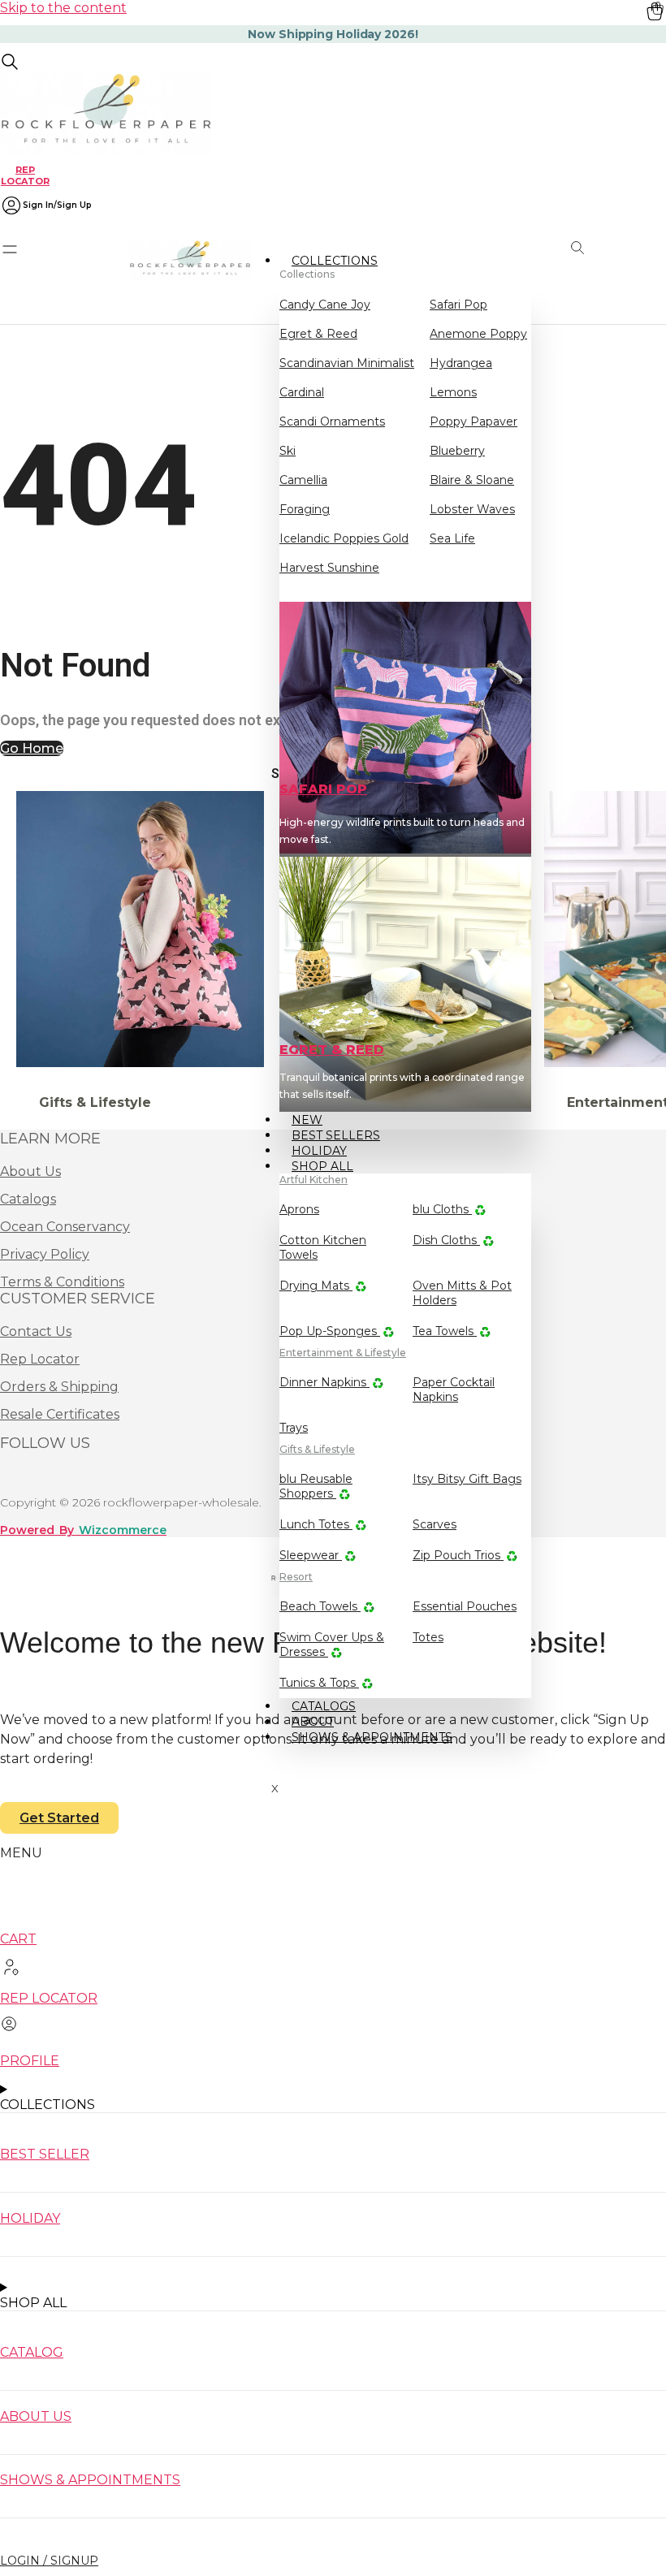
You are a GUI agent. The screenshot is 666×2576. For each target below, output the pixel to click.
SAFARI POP (323, 789)
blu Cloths (442, 1209)
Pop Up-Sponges (330, 1331)
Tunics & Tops (319, 1683)
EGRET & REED (332, 1050)
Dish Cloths (446, 1240)
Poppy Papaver (474, 421)
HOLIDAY (30, 2218)
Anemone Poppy (478, 334)
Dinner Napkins (324, 1382)
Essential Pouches (465, 1606)
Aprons (299, 1209)
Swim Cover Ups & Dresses (332, 1645)
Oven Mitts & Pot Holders (462, 1293)
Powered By (83, 1530)
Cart (18, 1939)
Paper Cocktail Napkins (454, 1390)
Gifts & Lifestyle (317, 1449)
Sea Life (452, 538)
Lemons (453, 392)
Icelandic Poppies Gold (344, 538)
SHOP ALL (322, 1166)
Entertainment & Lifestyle (343, 1353)
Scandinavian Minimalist (347, 363)
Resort (296, 1577)
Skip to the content (63, 8)
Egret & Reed (318, 334)
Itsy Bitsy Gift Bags (467, 1479)
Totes (428, 1637)
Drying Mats (316, 1286)
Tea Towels (445, 1331)
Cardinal (302, 392)
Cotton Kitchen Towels (323, 1247)
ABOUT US (36, 2416)
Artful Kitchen (314, 1180)
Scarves (435, 1524)
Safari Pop (458, 305)
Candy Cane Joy (325, 305)
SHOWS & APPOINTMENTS (372, 1737)
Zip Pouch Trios (458, 1555)
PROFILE (30, 2061)
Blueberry (457, 451)
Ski (288, 451)
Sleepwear (311, 1555)
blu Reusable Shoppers (316, 1486)
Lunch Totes (316, 1524)
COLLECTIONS (335, 261)
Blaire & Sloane (472, 480)
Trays (294, 1428)
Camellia (303, 480)
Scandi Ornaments (332, 421)
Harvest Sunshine (329, 568)
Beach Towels (320, 1606)
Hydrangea (461, 363)
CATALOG (32, 2352)
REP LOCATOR (25, 175)
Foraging (305, 509)
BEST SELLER (45, 2154)
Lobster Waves (472, 509)
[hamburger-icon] (513, 259)
